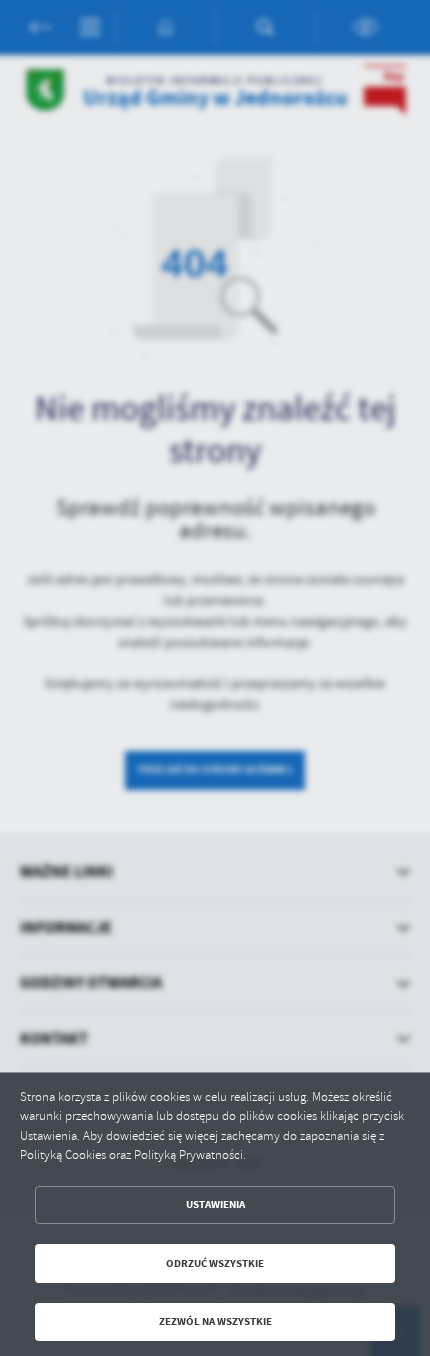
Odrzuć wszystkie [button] (215, 1263)
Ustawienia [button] (215, 1204)
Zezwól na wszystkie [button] (215, 1321)
